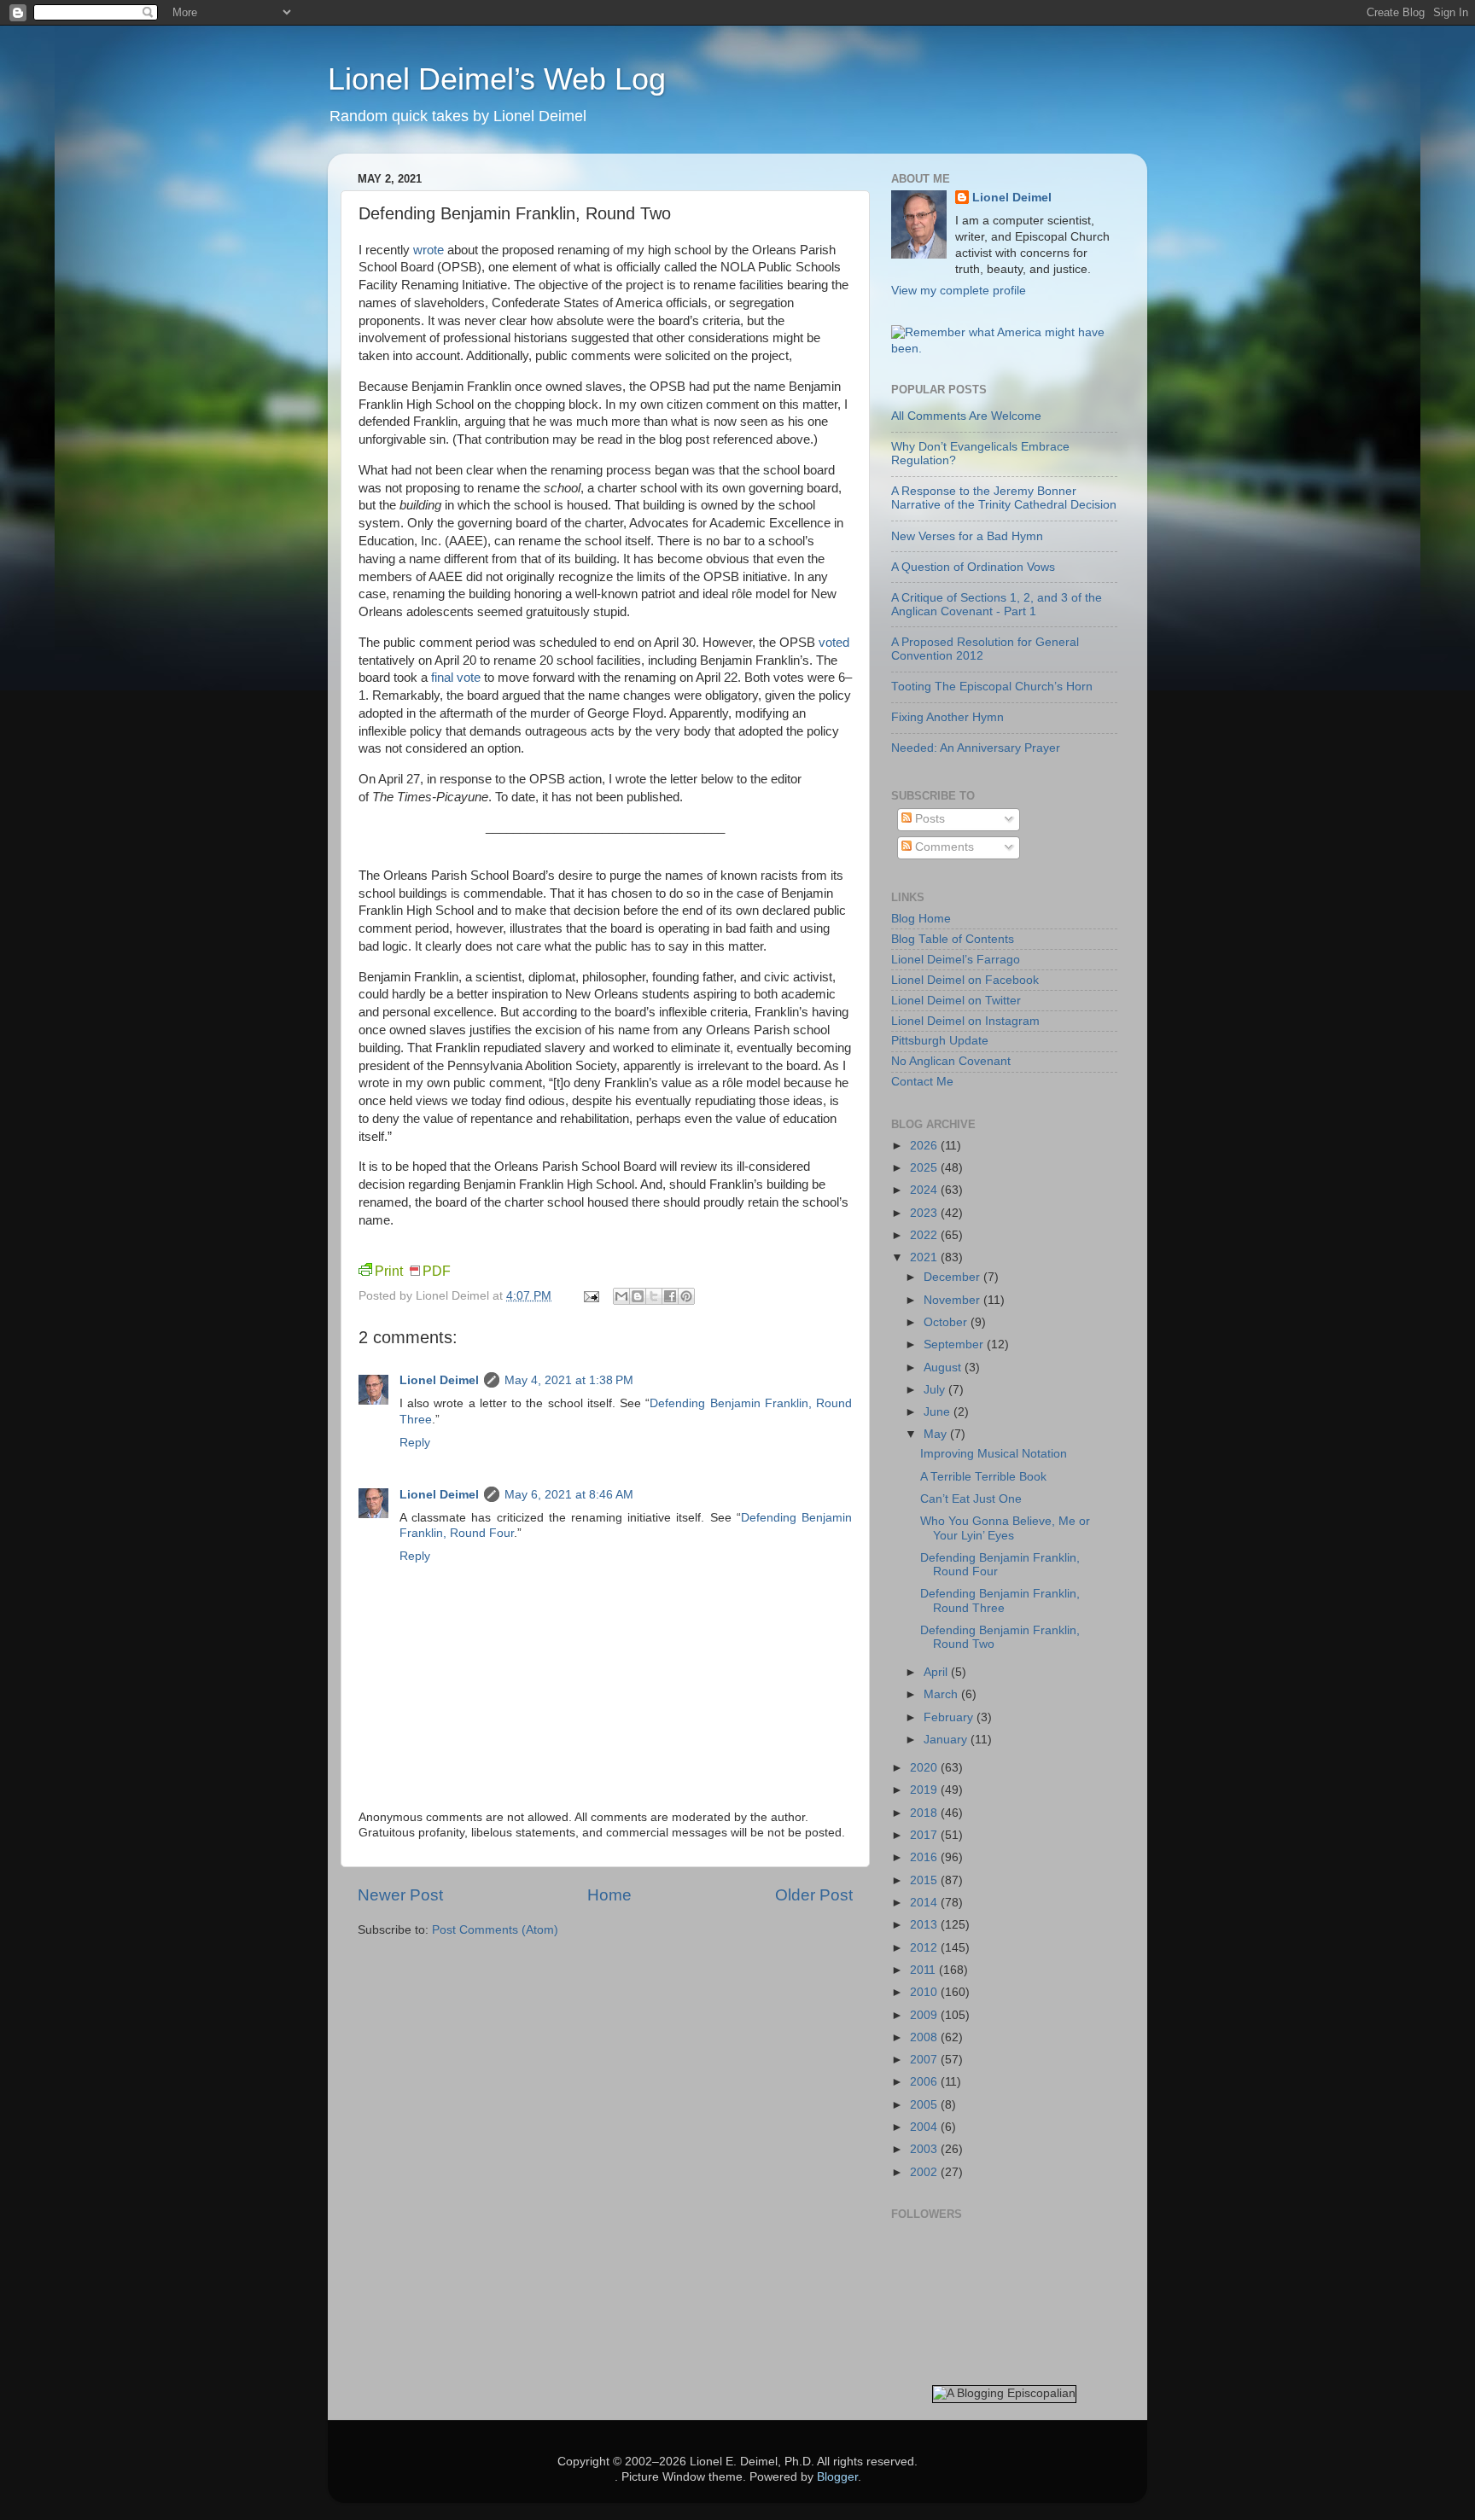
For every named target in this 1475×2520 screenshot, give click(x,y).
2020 (925, 1768)
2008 (925, 2037)
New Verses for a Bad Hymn (967, 536)
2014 (925, 1903)
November (953, 1300)
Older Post (814, 1895)
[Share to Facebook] (670, 1296)
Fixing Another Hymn (947, 717)
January (947, 1740)
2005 (925, 2105)
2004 (925, 2127)
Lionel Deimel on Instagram (965, 1021)
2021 (925, 1257)
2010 (925, 1992)
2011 (924, 1970)
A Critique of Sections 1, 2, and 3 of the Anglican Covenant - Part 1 (997, 605)
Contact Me (922, 1082)
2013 (925, 1925)
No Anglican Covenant (951, 1061)
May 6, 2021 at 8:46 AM (569, 1495)
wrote (429, 250)
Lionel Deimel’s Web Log (497, 79)
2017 (925, 1835)
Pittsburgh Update (940, 1041)
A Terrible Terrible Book (983, 1477)
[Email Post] (590, 1296)
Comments (943, 847)
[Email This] (621, 1296)
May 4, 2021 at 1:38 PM (569, 1380)
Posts (928, 819)
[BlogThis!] (638, 1296)
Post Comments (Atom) (495, 1930)
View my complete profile (959, 291)
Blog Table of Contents (953, 939)
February (950, 1717)
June (939, 1412)
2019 (925, 1790)
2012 (925, 1948)
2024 (925, 1190)
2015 (925, 1880)
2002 (925, 2172)
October (947, 1322)
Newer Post (400, 1895)
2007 (925, 2060)
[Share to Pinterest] (686, 1296)
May (937, 1434)
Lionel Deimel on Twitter (956, 1001)
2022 (925, 1235)
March (942, 1694)
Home (609, 1895)
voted (834, 643)
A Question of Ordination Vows (973, 567)
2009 (925, 2015)
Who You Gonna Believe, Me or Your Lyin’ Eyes (1005, 1528)
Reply (415, 1443)
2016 (925, 1857)
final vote (456, 678)
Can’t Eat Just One (971, 1499)
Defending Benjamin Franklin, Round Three (1000, 1600)
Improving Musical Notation (994, 1454)
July (936, 1390)
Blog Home (921, 919)
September (955, 1344)
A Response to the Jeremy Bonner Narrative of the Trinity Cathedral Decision (1004, 498)
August (944, 1368)
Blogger (837, 2477)
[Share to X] (654, 1296)
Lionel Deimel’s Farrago (956, 960)
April (937, 1672)
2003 (925, 2149)
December (953, 1277)
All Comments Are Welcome (966, 416)
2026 (925, 1146)
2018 (925, 1813)
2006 (925, 2082)
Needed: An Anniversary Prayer (976, 748)
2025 (925, 1168)
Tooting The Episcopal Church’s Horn (992, 687)
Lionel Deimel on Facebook (965, 980)
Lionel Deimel (439, 1380)
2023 (925, 1213)
